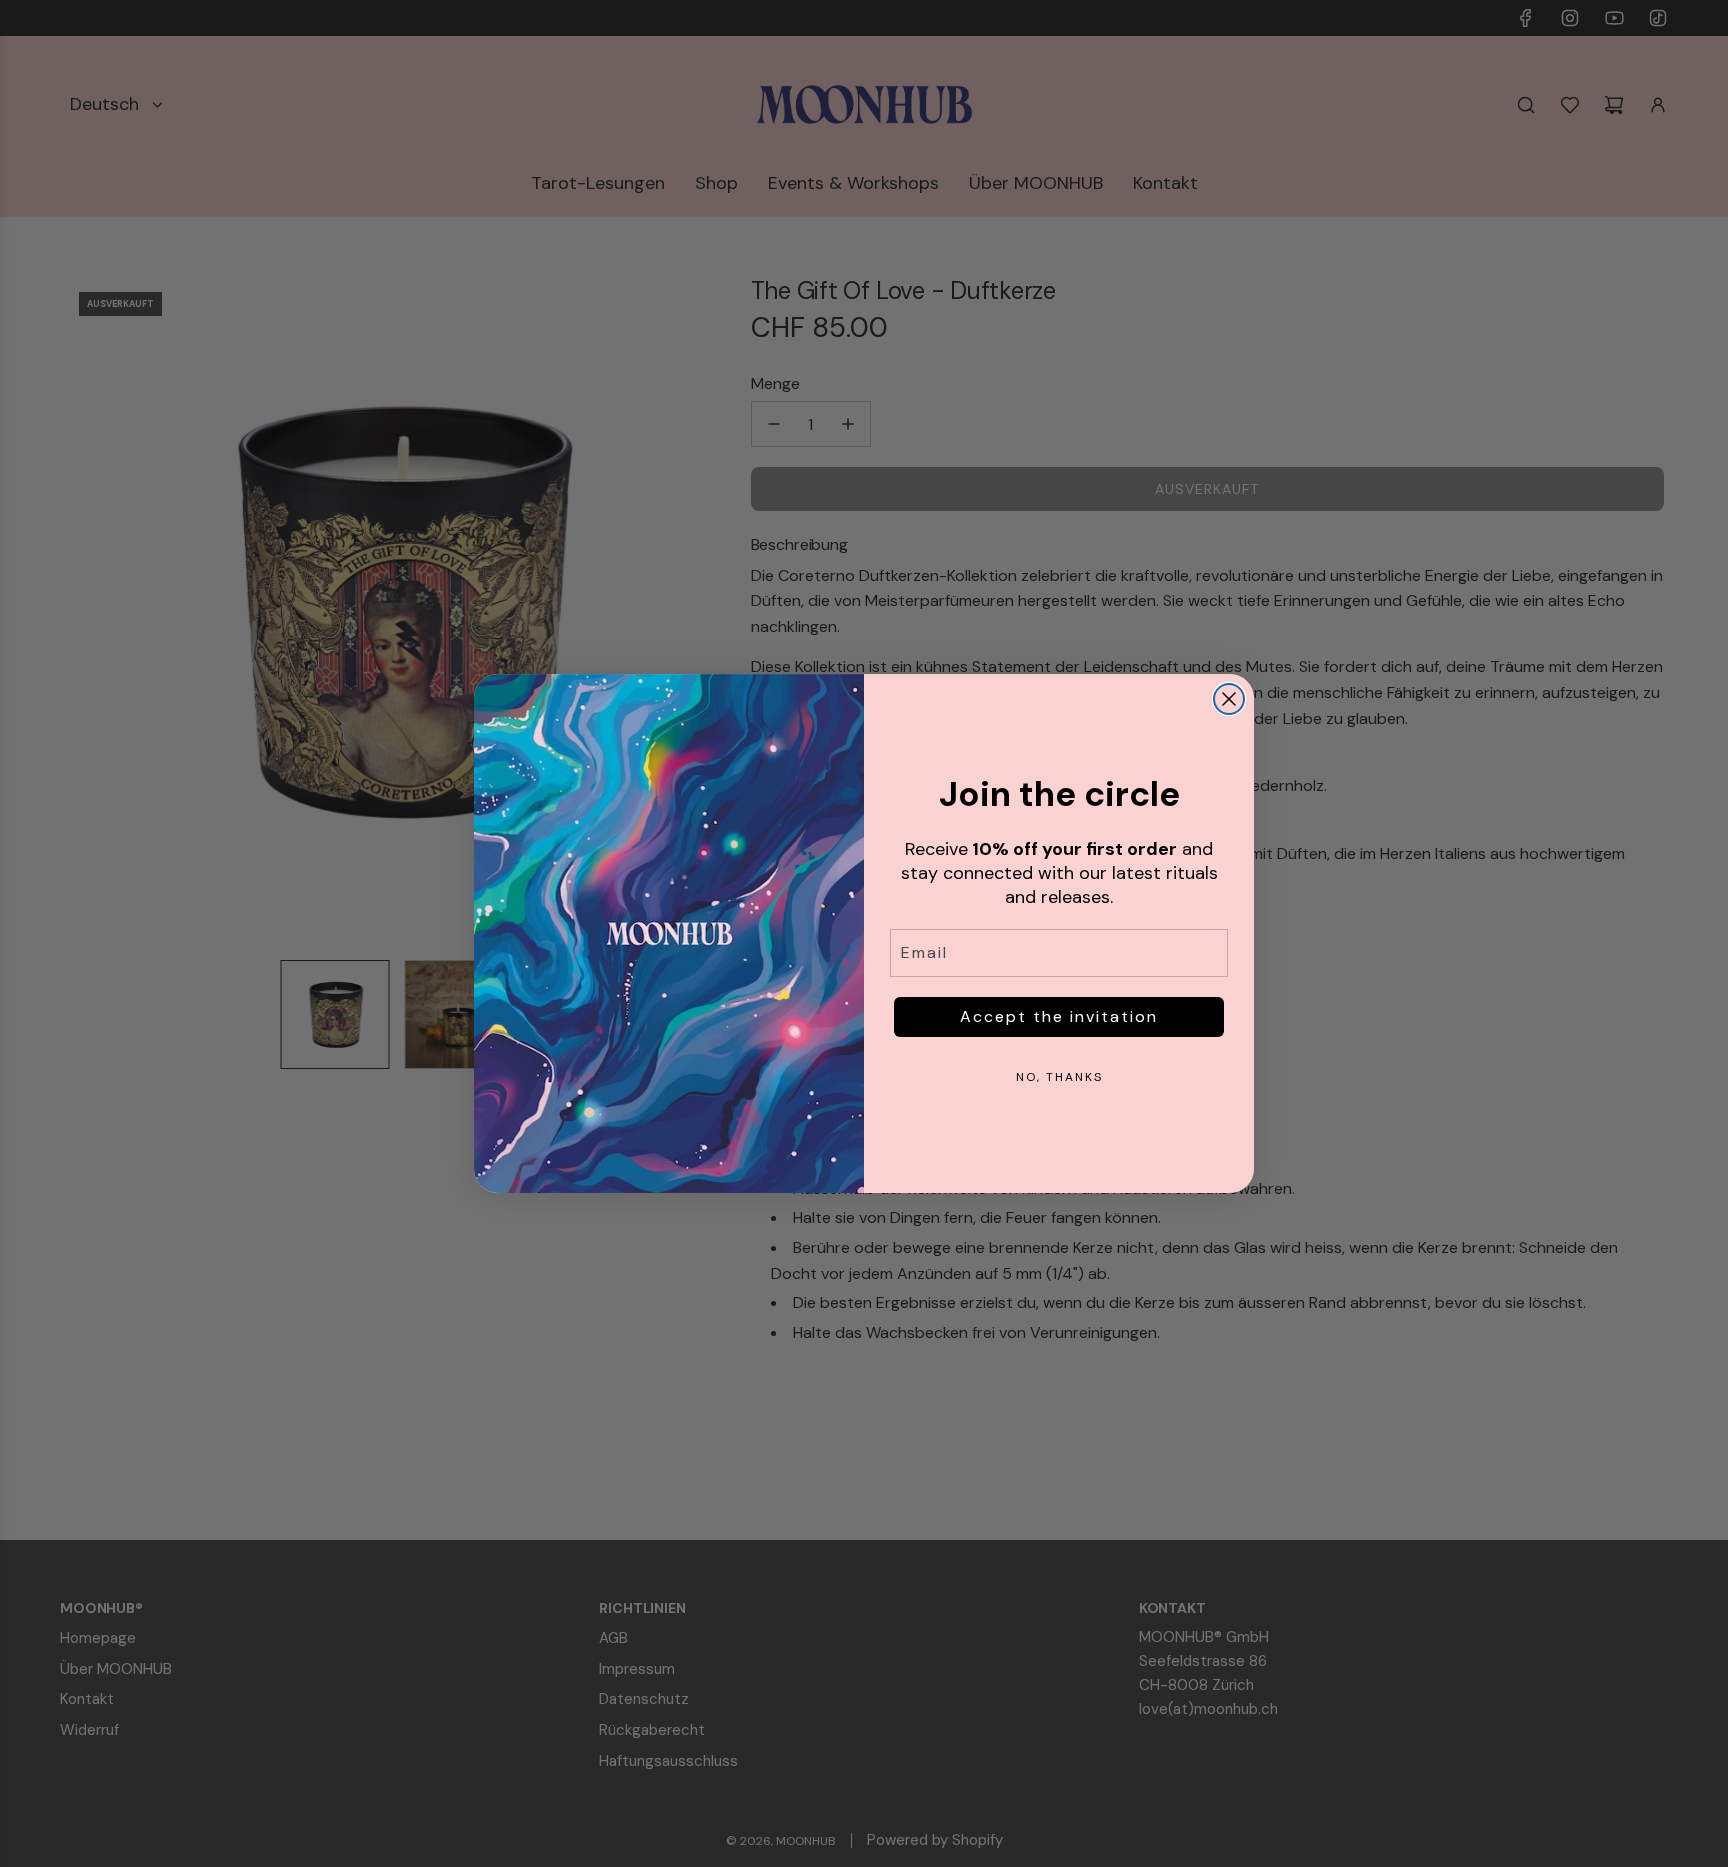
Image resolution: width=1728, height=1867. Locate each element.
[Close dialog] (1229, 699)
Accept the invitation (1059, 1016)
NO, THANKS (1059, 1077)
